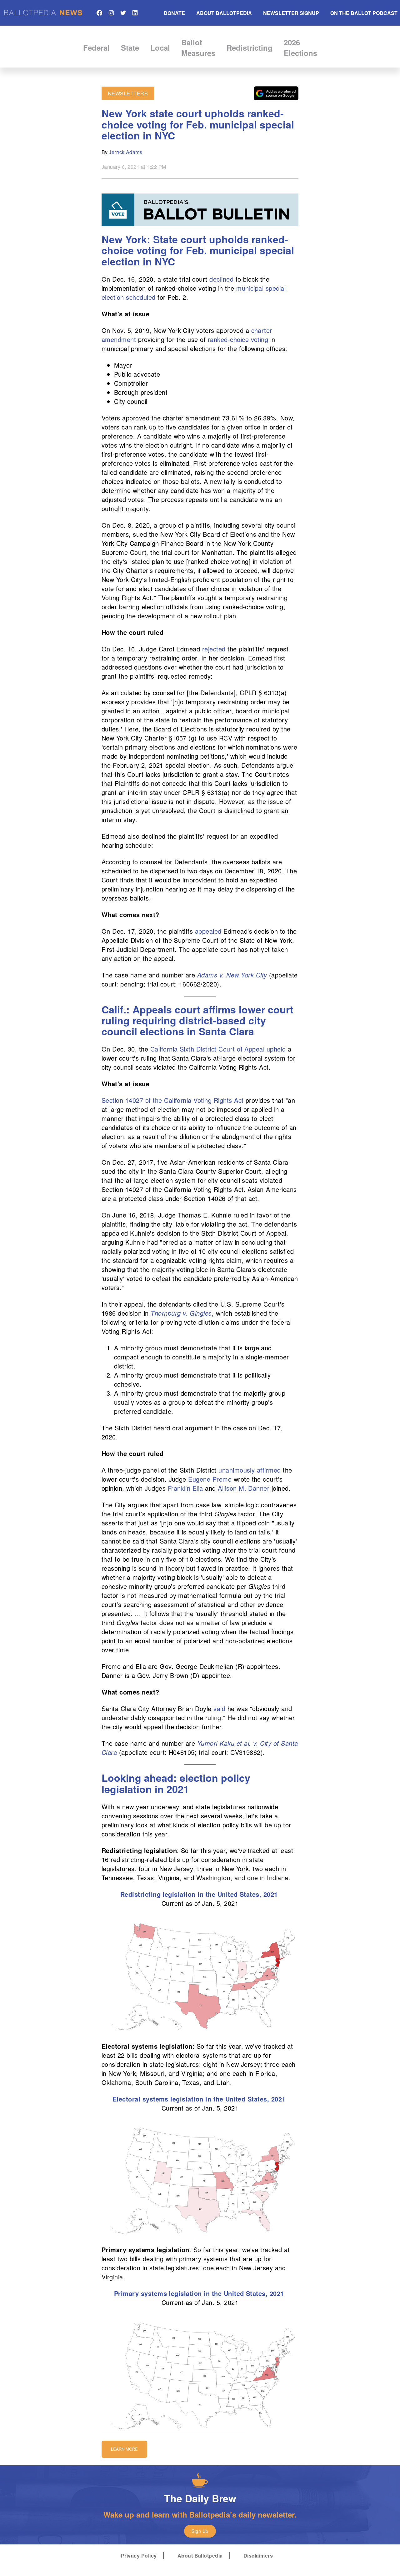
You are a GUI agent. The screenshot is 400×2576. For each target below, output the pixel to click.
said (219, 1708)
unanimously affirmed (250, 1470)
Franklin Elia (185, 1488)
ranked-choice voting (238, 339)
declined (221, 279)
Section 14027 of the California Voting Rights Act (173, 1100)
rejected (214, 649)
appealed (208, 931)
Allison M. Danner (244, 1488)
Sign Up (200, 2531)
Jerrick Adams (125, 152)
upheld (276, 1049)
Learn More (124, 2449)
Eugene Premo (210, 1479)
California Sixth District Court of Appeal (207, 1049)
